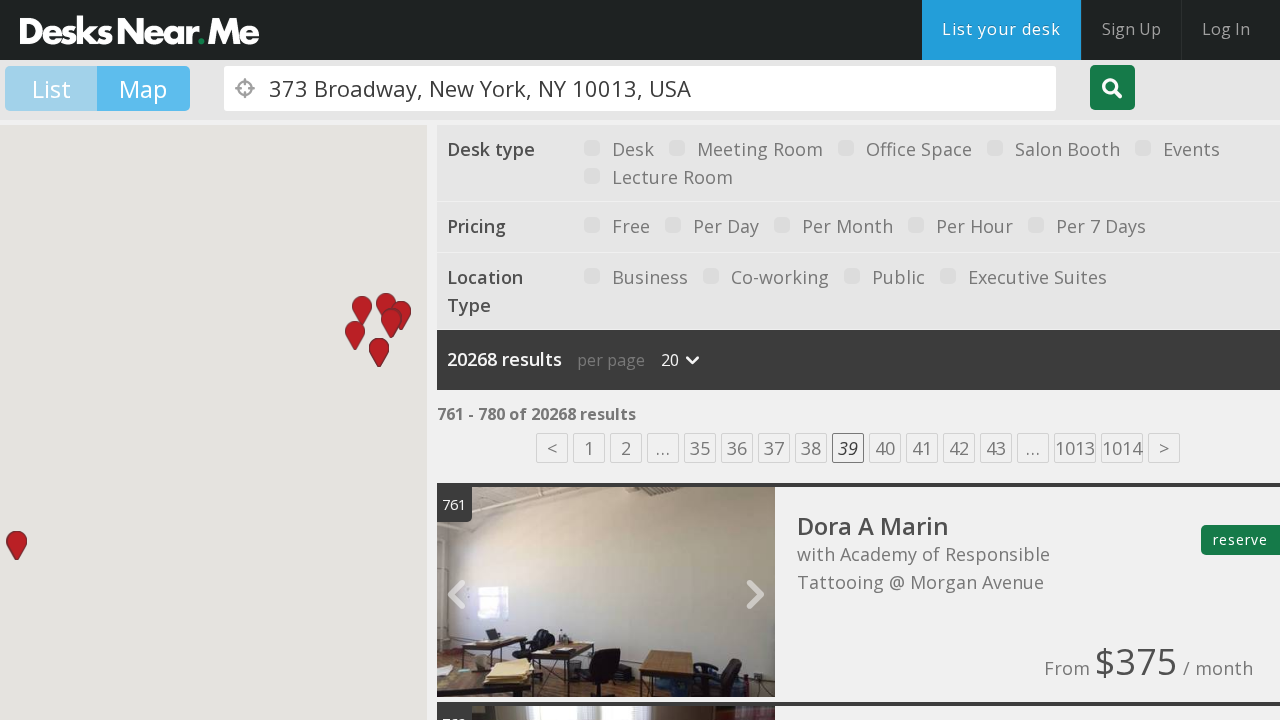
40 (885, 448)
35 (700, 448)
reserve (1240, 539)
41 (922, 448)
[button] (386, 307)
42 (959, 448)
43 (996, 448)
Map (143, 88)
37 (774, 448)
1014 (1122, 448)
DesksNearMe (139, 30)
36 (737, 448)
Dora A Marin (873, 525)
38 (811, 448)
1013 (1075, 448)
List (51, 88)
